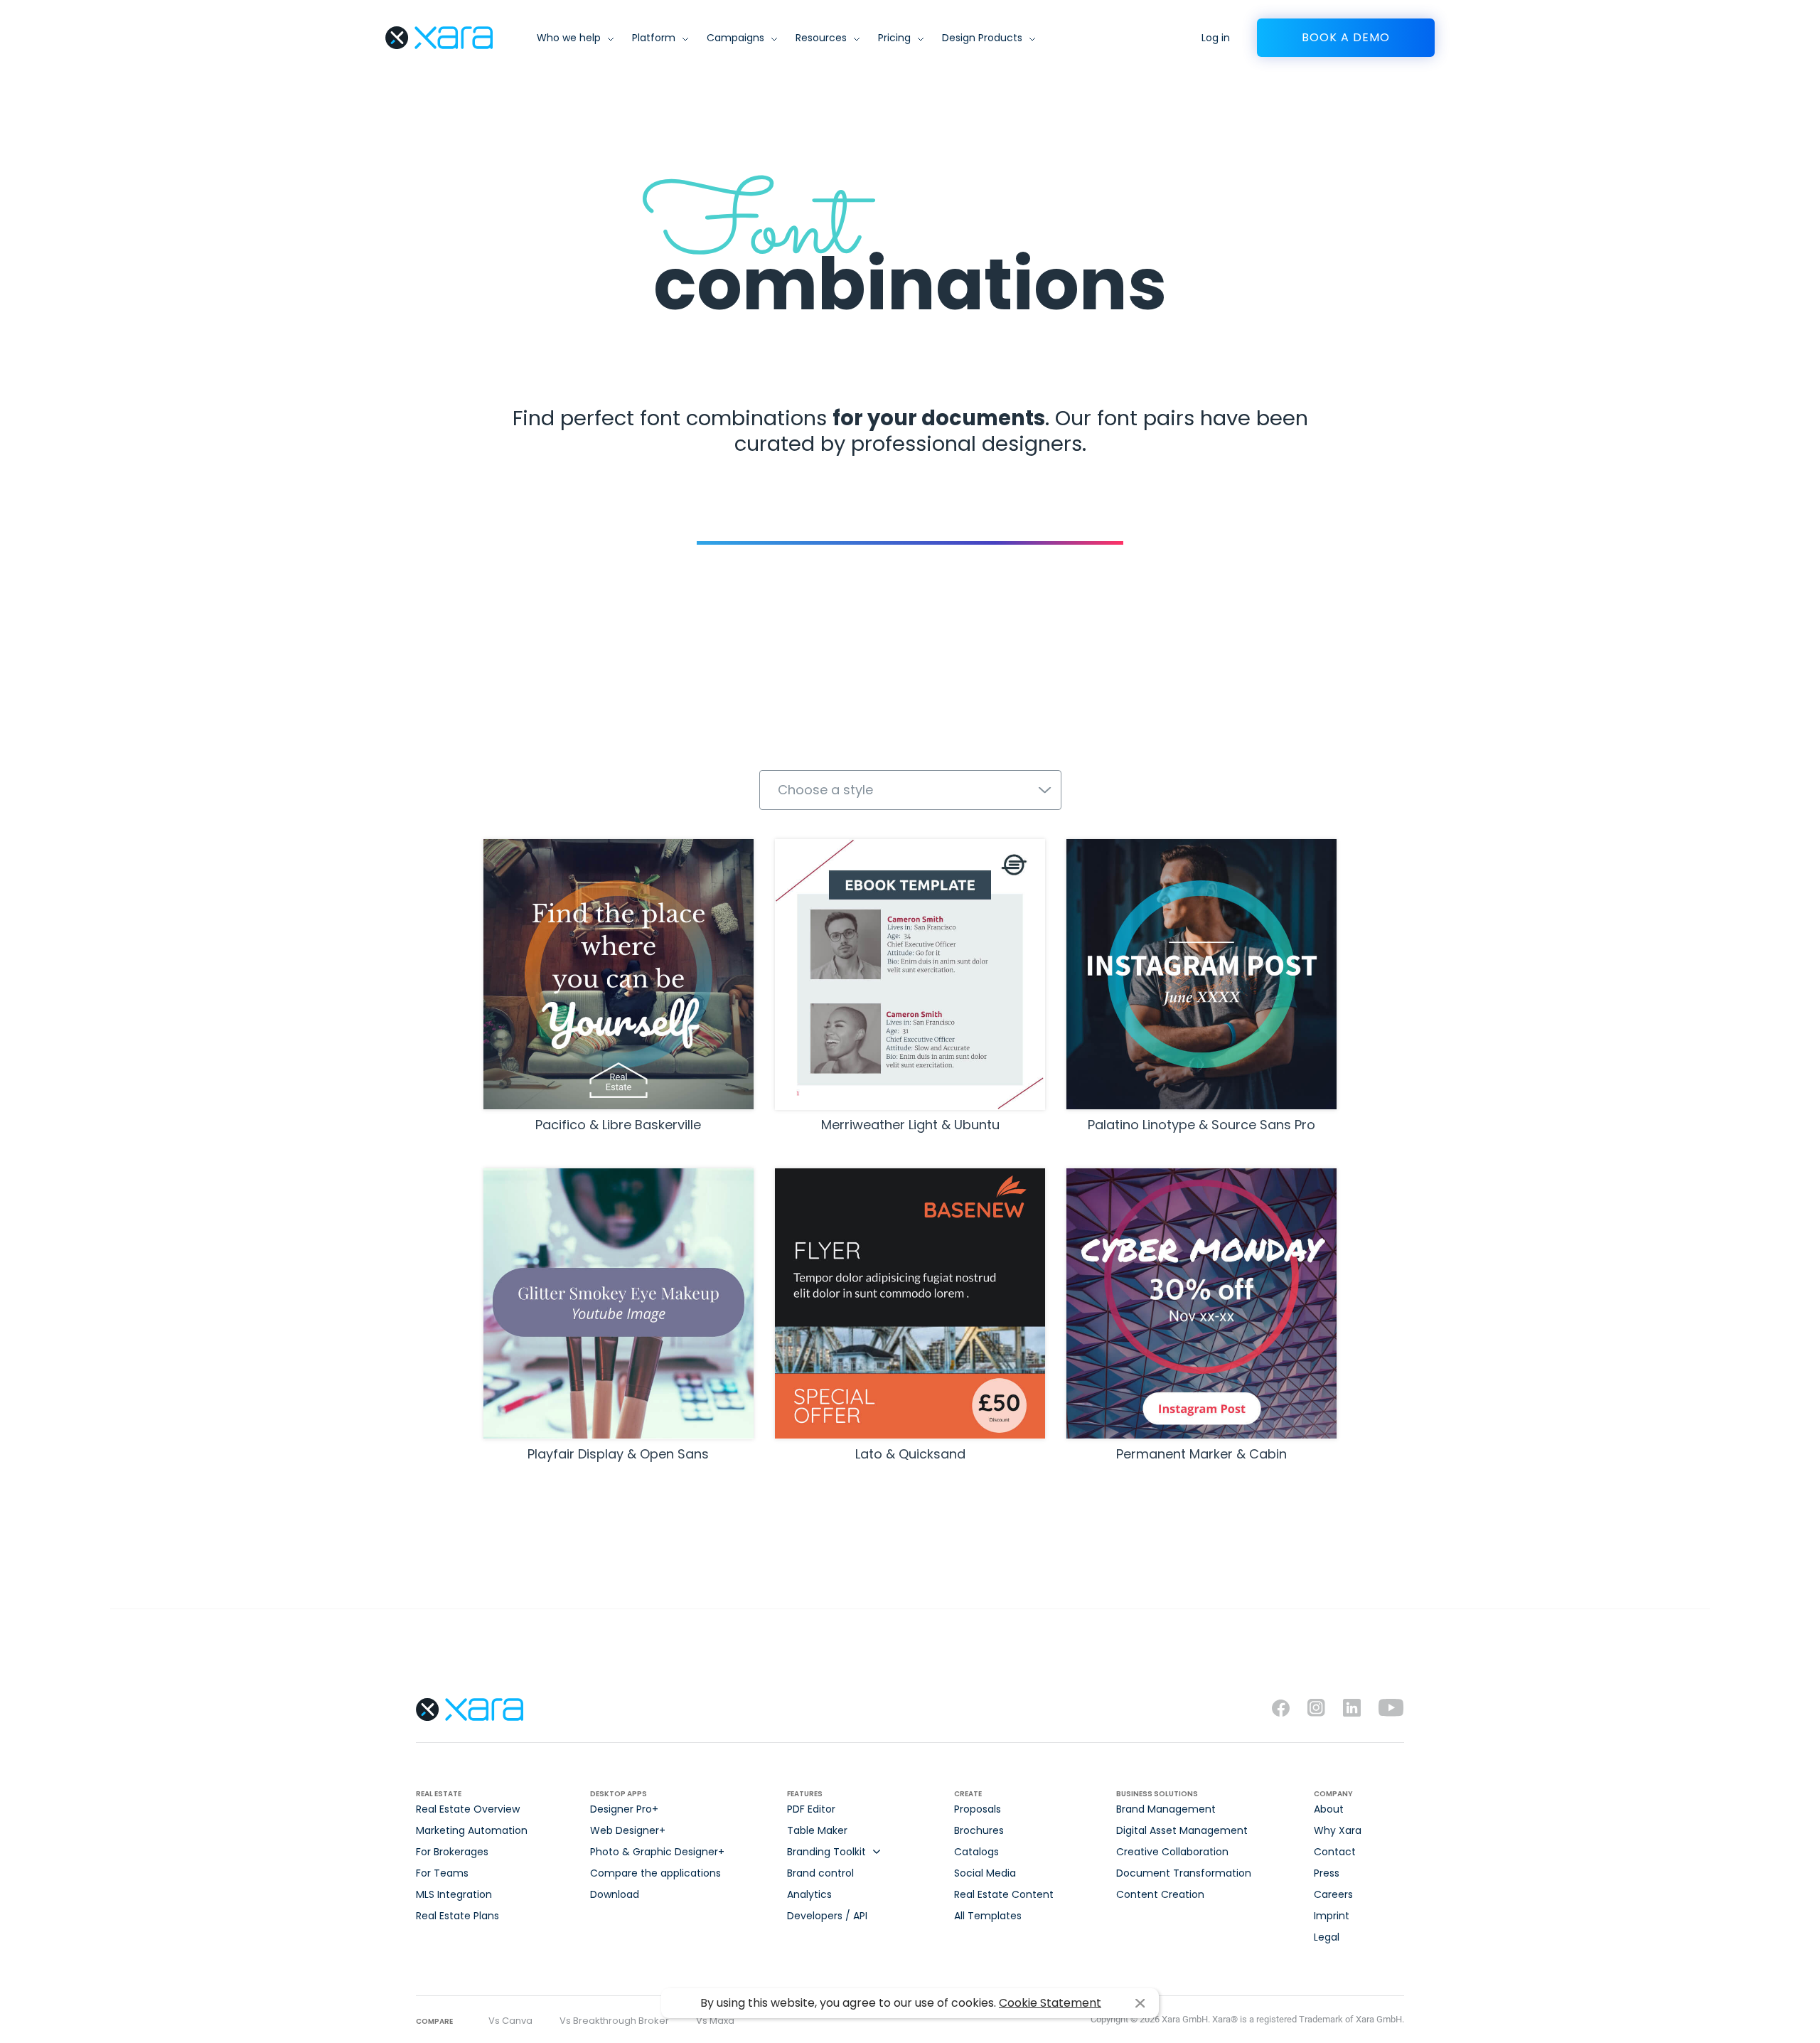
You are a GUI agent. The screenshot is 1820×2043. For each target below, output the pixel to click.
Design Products (982, 38)
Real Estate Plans (457, 1916)
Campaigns (735, 38)
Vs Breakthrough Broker (614, 2021)
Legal (1327, 1937)
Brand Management (1166, 1809)
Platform (654, 38)
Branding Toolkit (826, 1852)
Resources (821, 38)
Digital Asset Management (1182, 1830)
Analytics (809, 1894)
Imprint (1332, 1916)
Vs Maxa (715, 2021)
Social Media (985, 1873)
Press (1327, 1873)
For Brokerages (452, 1852)
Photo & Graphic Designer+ (657, 1852)
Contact (1335, 1852)
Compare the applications (655, 1873)
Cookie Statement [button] (1050, 2003)
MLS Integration (454, 1894)
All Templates (988, 1916)
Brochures (979, 1830)
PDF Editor (811, 1809)
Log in (1216, 38)
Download (615, 1894)
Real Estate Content (1004, 1894)
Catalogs (976, 1852)
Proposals (978, 1809)
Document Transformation (1184, 1873)
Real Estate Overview (468, 1809)
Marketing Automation (472, 1830)
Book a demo (1346, 37)
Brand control (820, 1873)
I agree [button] (1140, 2004)
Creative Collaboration (1172, 1852)
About (1329, 1809)
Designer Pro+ (624, 1809)
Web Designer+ (628, 1830)
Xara (439, 38)
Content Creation (1160, 1894)
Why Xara (1338, 1830)
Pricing (894, 38)
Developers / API (827, 1916)
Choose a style (825, 790)
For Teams (442, 1873)
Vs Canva (510, 2021)
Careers (1333, 1894)
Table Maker (817, 1830)
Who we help (569, 38)
